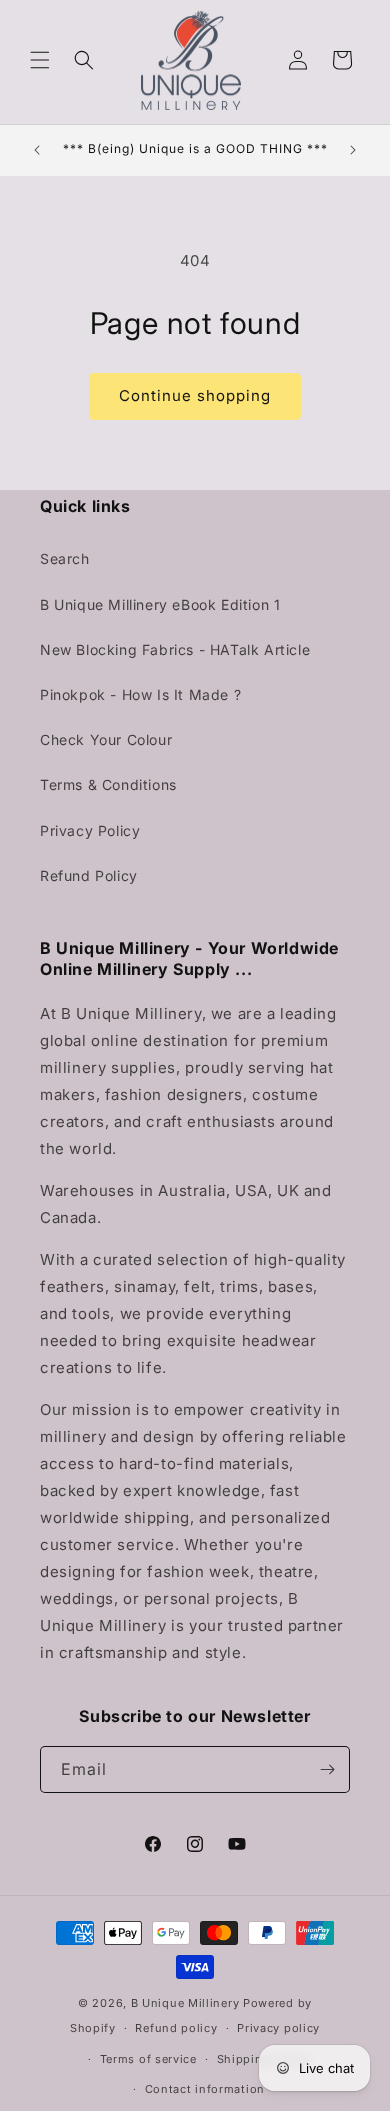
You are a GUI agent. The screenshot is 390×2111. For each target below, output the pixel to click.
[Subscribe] (327, 1769)
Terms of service (148, 2059)
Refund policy (176, 2028)
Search (65, 558)
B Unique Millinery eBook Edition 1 (160, 604)
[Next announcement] (353, 150)
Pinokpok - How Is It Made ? (140, 694)
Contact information (205, 2089)
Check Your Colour (106, 739)
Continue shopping (195, 395)
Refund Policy (89, 875)
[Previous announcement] (37, 150)
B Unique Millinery (185, 2003)
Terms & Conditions (108, 784)
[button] (40, 60)
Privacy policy (278, 2028)
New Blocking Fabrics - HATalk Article (175, 649)
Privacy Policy (90, 830)
